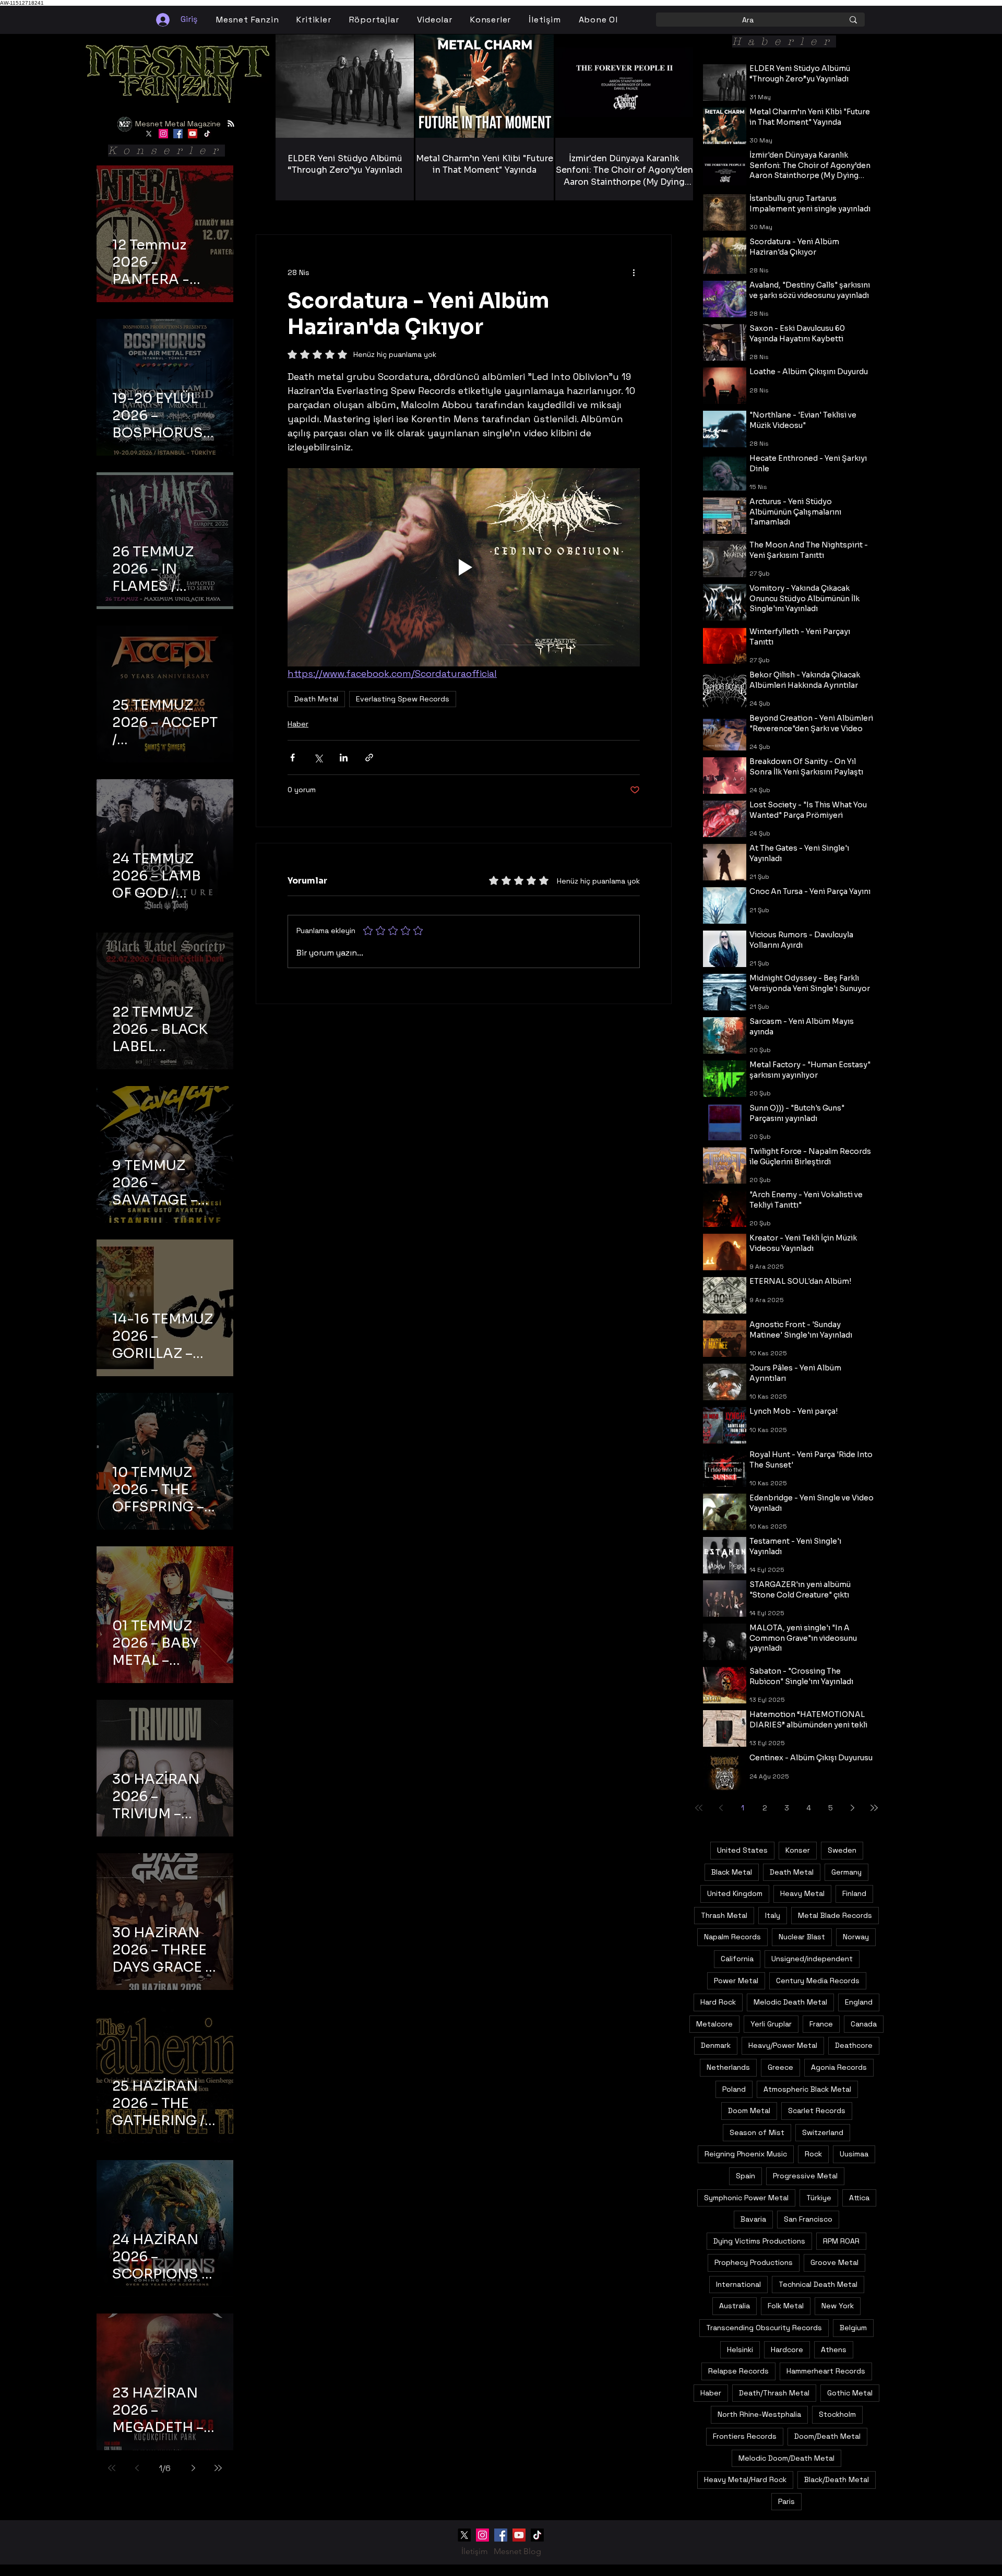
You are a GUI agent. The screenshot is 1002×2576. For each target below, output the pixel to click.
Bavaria (753, 2219)
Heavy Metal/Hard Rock (745, 2479)
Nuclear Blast (802, 1937)
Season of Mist (757, 2132)
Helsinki (740, 2350)
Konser (798, 1850)
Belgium (853, 2328)
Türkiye (819, 2198)
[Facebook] (178, 134)
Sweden (842, 1850)
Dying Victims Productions (759, 2241)
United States (742, 1850)
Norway (856, 1937)
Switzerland (823, 2132)
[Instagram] (163, 134)
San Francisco (808, 2219)
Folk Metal (786, 2306)
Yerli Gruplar (771, 2024)
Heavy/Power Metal (783, 2045)
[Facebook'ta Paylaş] (293, 758)
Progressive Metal (805, 2176)
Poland (734, 2089)
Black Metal (732, 1872)
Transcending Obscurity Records (764, 2328)
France (821, 2024)
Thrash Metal (724, 1915)
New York (838, 2306)
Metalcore (714, 2024)
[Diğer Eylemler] (634, 272)
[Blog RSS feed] (231, 124)
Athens (834, 2350)
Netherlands (728, 2067)
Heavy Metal (802, 1893)
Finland (854, 1893)
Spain (745, 2176)
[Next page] (193, 2468)
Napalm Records (732, 1937)
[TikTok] (207, 134)
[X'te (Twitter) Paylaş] (318, 758)
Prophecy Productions (754, 2262)
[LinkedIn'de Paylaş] (344, 758)
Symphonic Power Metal (746, 2198)
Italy (773, 1915)
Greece (780, 2067)
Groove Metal (834, 2262)
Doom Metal (749, 2110)
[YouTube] (193, 134)
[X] (149, 134)
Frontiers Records (745, 2436)
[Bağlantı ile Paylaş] (369, 758)
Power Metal (736, 1981)
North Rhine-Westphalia (759, 2414)
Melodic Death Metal (790, 2002)
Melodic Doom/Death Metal (786, 2458)
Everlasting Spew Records (403, 699)
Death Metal (316, 699)
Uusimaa (854, 2154)
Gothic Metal (850, 2393)
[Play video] (464, 567)
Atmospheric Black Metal (807, 2089)
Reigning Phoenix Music (746, 2154)
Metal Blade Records (835, 1915)
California (737, 1959)
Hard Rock (718, 2002)
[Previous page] (137, 2468)
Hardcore (787, 2350)
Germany (846, 1872)
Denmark (716, 2045)
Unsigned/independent (812, 1959)
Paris (786, 2501)
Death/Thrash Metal (774, 2393)
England (859, 2002)
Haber (298, 724)
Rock (813, 2154)
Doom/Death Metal (827, 2436)
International (738, 2284)
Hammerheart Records (826, 2371)
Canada (864, 2024)
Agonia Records (839, 2067)
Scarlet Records (817, 2110)
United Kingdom (735, 1893)
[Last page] (218, 2468)
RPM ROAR (841, 2241)
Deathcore (854, 2045)
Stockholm (837, 2414)
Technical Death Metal (818, 2284)
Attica (859, 2198)
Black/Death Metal (837, 2479)
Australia (735, 2306)
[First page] (112, 2468)
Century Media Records (818, 1981)
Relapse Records (738, 2371)
